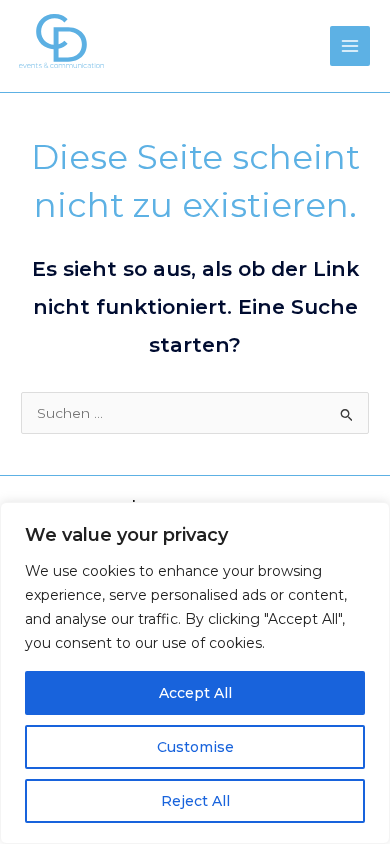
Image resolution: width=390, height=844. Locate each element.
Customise (195, 747)
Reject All (195, 801)
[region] (195, 673)
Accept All (195, 693)
